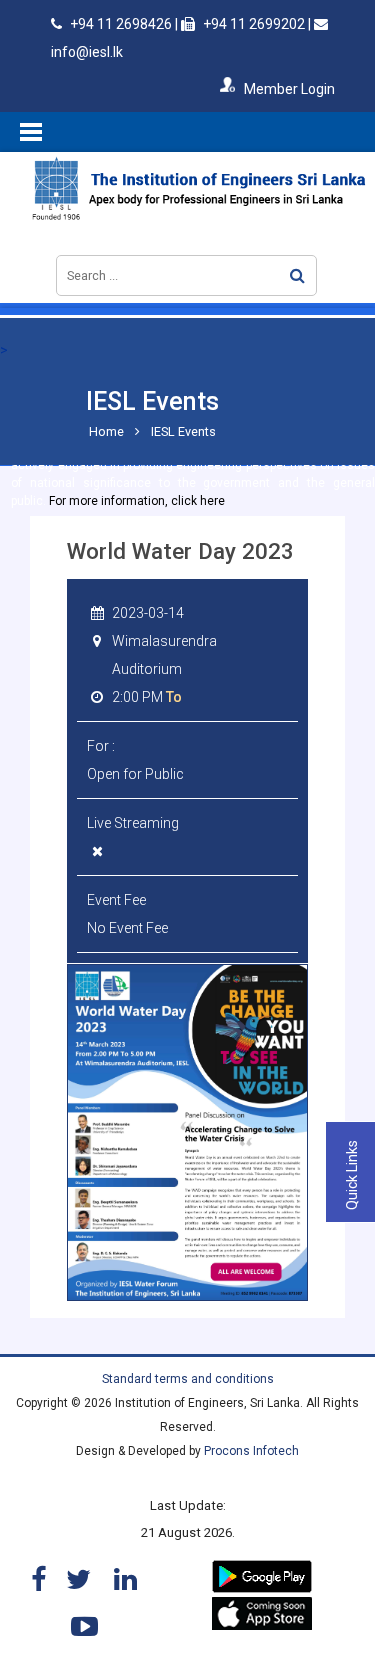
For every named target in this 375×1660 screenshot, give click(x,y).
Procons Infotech (251, 1451)
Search (297, 275)
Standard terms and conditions (188, 1379)
